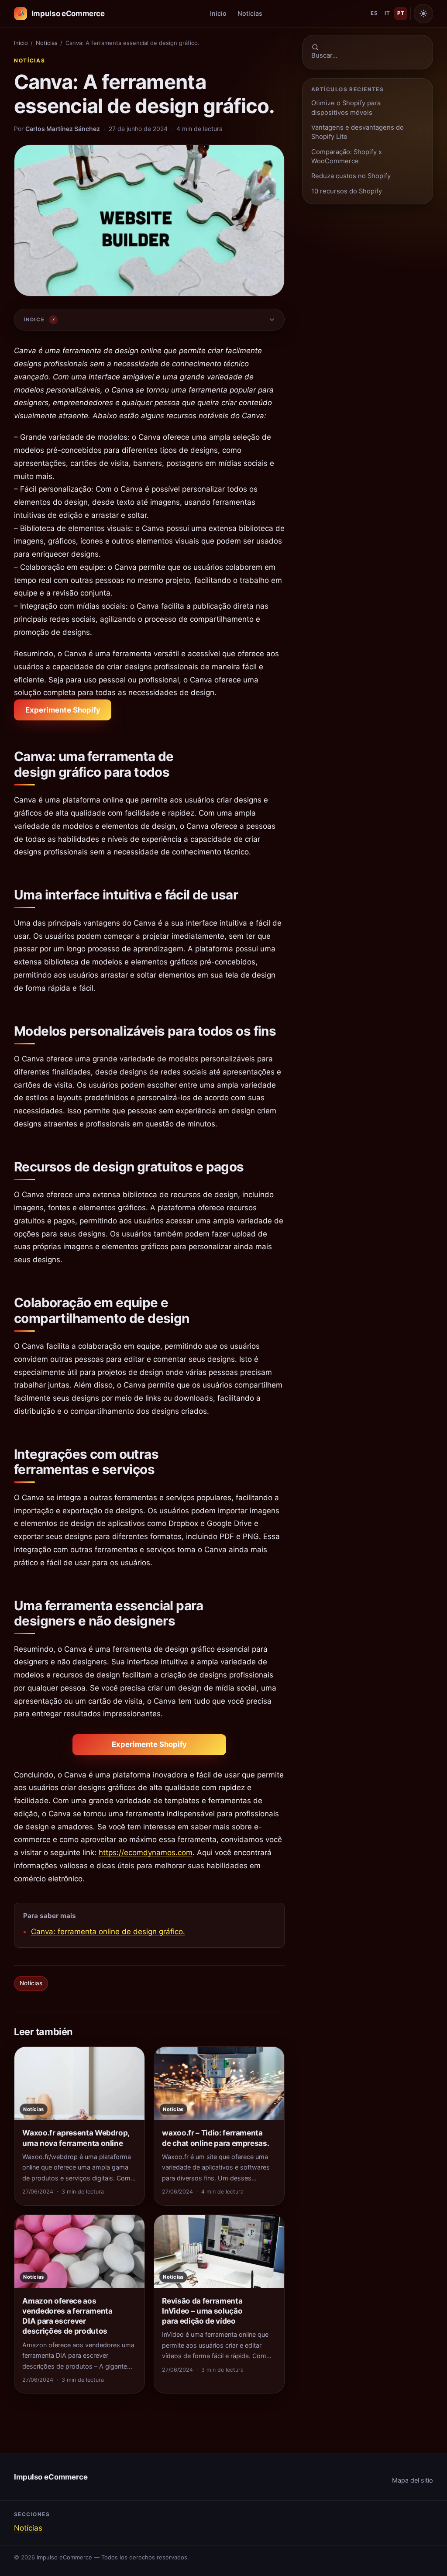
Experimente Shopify (63, 710)
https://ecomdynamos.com (146, 1853)
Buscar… (324, 55)
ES (374, 13)
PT (401, 13)
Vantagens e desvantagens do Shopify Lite (358, 132)
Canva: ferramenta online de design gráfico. (108, 1932)
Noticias (250, 13)
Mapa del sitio (413, 2480)
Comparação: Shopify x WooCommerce (347, 157)
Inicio (218, 13)
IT (387, 13)
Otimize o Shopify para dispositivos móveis (346, 108)
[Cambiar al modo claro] (423, 14)
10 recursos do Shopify (347, 191)
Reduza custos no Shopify (351, 176)
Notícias (29, 60)
